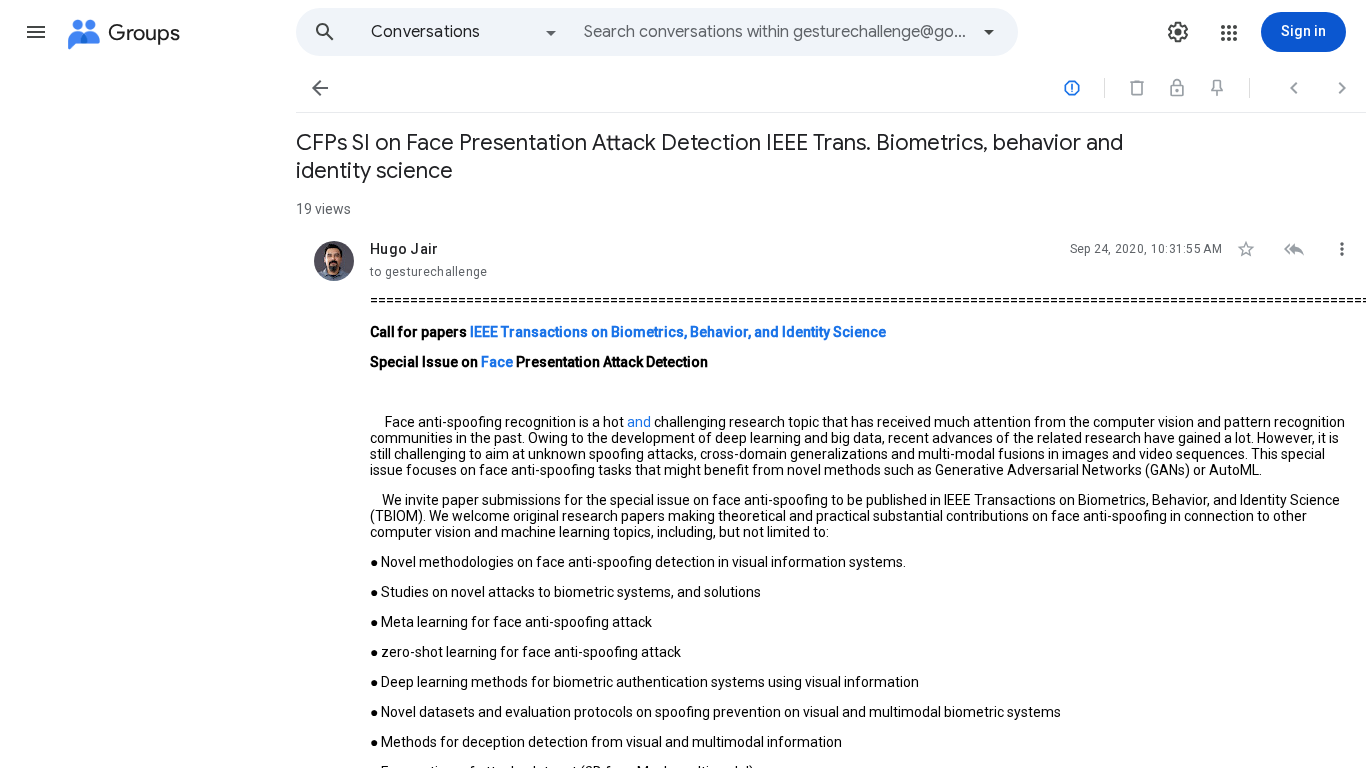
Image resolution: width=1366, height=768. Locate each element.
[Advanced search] (989, 32)
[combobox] (776, 32)
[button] (36, 32)
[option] (465, 32)
